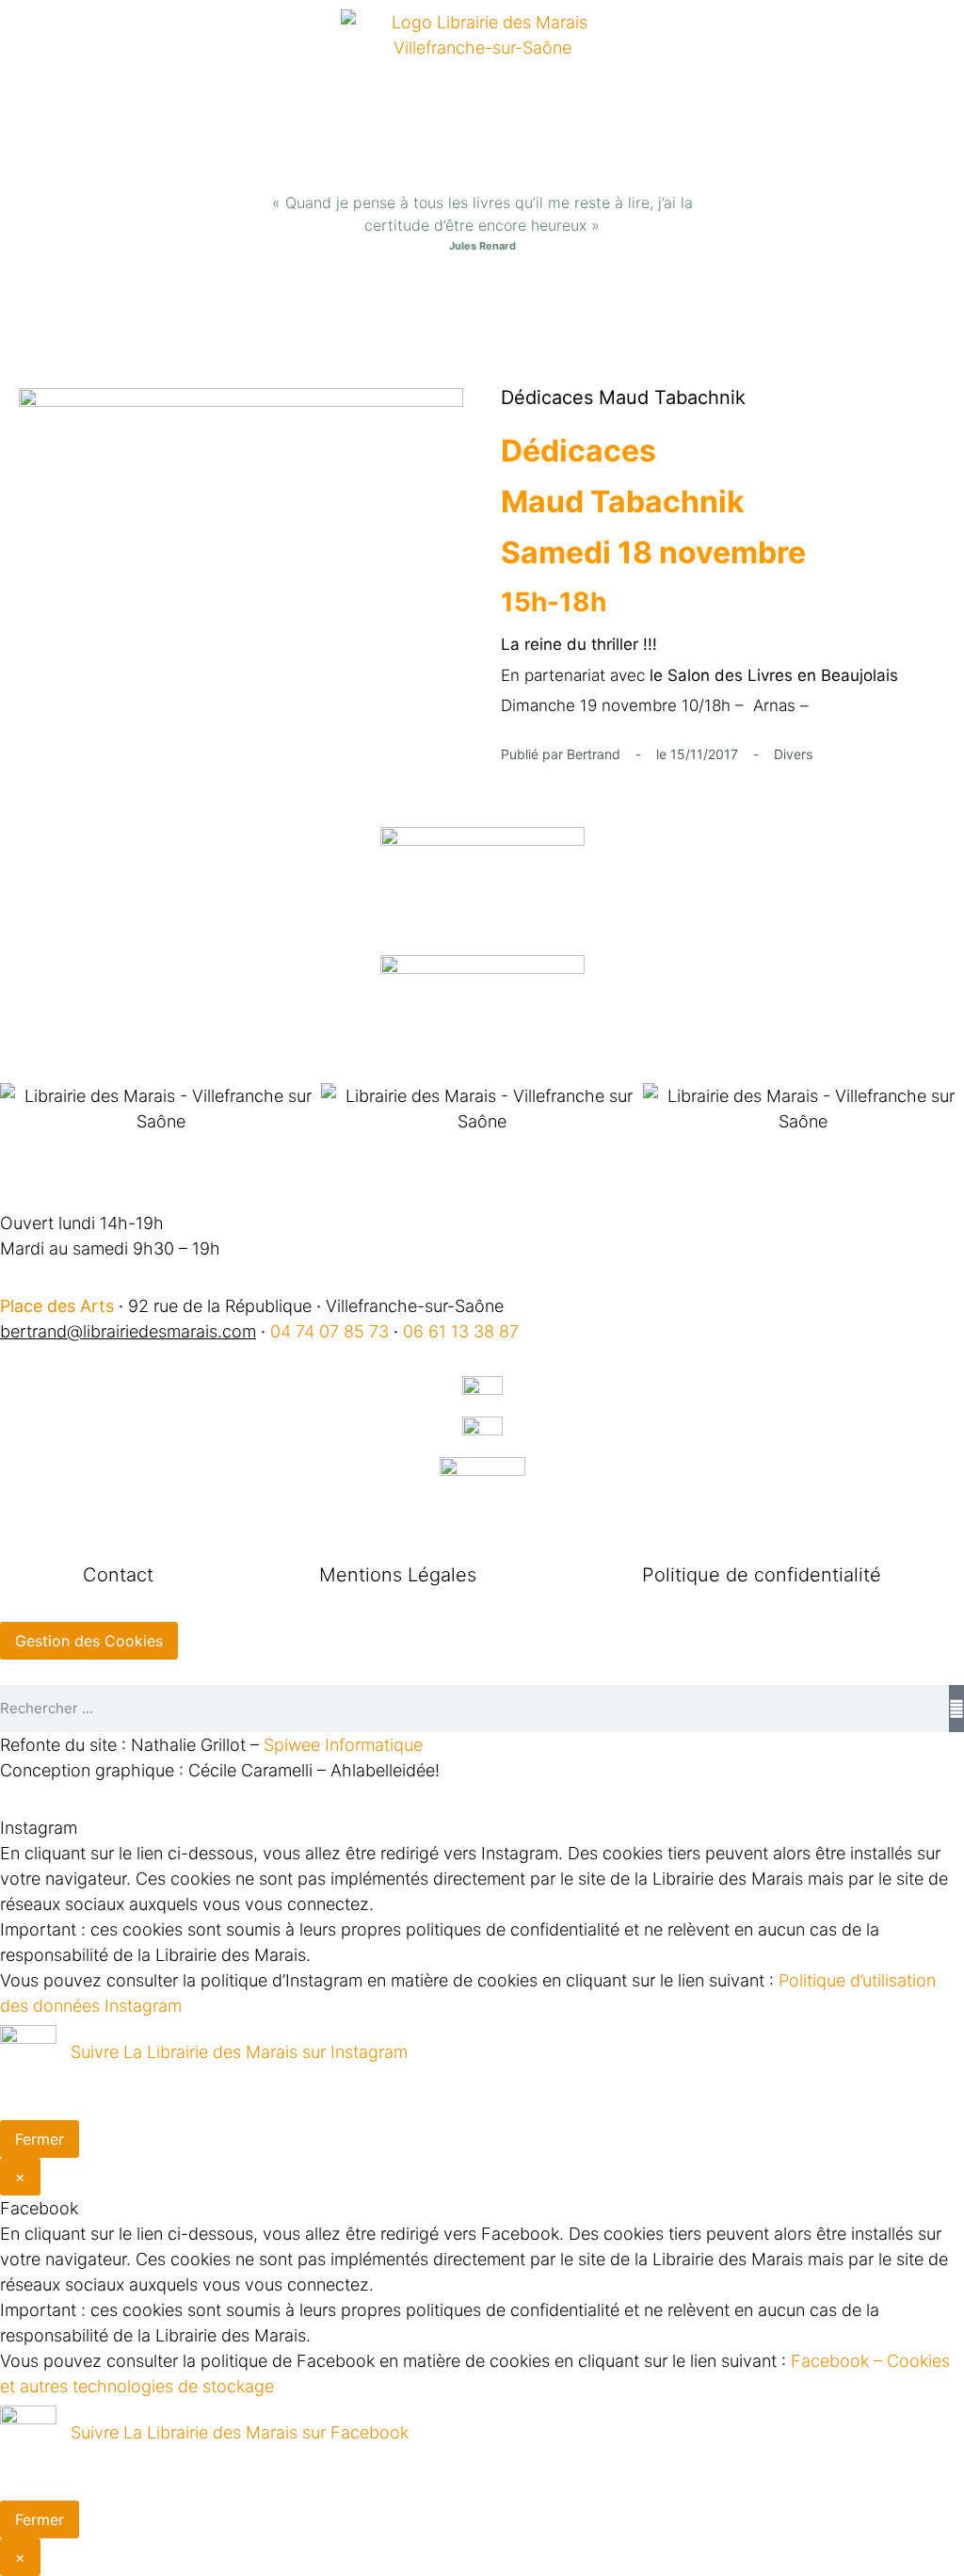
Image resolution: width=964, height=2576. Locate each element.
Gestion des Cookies (89, 1641)
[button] (482, 310)
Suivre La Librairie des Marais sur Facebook (240, 2432)
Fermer (40, 2139)
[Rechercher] (956, 1709)
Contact (118, 1575)
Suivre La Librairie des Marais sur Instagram (239, 2052)
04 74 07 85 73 (329, 1331)
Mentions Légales (398, 1575)
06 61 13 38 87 (461, 1331)
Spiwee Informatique (343, 1745)
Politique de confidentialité (762, 1575)
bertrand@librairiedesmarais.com (128, 1331)
